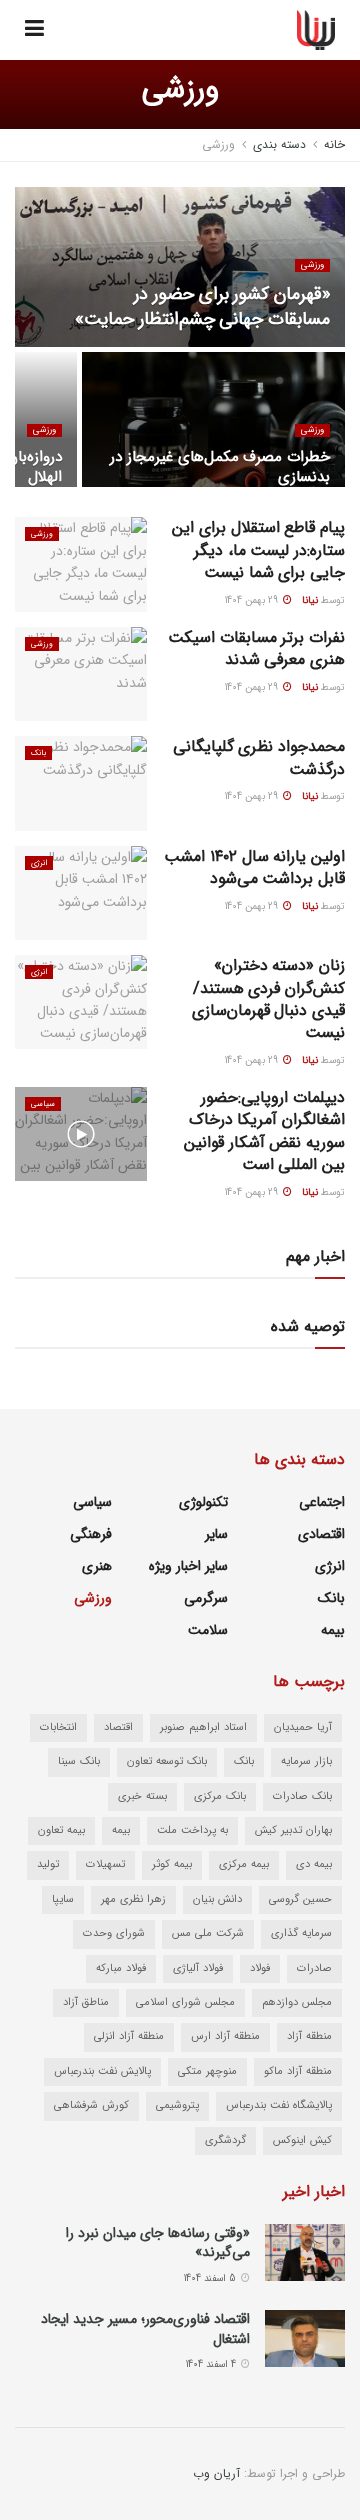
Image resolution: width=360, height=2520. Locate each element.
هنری (97, 1566)
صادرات (314, 1968)
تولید (48, 1864)
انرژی (39, 863)
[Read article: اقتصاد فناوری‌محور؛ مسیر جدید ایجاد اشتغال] (305, 2338)
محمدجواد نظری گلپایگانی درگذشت (259, 757)
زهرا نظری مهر (133, 1899)
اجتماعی (322, 1502)
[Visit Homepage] (316, 30)
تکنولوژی (203, 1502)
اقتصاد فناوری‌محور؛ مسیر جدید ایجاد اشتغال (145, 2329)
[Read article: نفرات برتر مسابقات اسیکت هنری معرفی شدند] (81, 674)
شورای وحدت (114, 1933)
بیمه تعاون (61, 1830)
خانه (334, 144)
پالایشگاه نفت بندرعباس (279, 2105)
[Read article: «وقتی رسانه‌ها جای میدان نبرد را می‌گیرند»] (305, 2252)
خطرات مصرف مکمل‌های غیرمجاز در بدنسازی (220, 467)
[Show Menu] (34, 30)
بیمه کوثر (172, 1864)
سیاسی (43, 1104)
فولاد (260, 1968)
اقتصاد (118, 1727)
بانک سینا (79, 1761)
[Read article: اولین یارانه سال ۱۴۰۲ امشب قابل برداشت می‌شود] (81, 893)
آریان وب (216, 2473)
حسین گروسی (300, 1899)
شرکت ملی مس (208, 1933)
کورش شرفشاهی (91, 2105)
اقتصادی (321, 1534)
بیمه (333, 1630)
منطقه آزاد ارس (225, 2036)
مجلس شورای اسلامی (185, 2002)
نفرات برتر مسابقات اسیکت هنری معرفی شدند (256, 648)
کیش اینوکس (302, 2140)
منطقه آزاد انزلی (129, 2036)
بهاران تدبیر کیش (293, 1830)
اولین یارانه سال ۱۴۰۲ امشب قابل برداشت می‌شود (254, 867)
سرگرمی (206, 1598)
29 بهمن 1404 (253, 600)
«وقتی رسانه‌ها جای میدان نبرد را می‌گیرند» (158, 2243)
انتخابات (58, 1727)
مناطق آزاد (86, 2002)
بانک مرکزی (220, 1796)
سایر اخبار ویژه (188, 1566)
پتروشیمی (177, 2105)
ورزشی (218, 144)
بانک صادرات (302, 1796)
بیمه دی (314, 1864)
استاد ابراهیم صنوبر (203, 1727)
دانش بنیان (217, 1899)
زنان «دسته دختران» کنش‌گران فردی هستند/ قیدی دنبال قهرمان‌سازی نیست (268, 999)
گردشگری (225, 2140)
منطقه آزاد (309, 2036)
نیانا (310, 600)
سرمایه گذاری (301, 1933)
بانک (38, 753)
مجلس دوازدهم (297, 2002)
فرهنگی (91, 1534)
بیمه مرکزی (244, 1864)
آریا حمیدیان (303, 1727)
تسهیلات (105, 1864)
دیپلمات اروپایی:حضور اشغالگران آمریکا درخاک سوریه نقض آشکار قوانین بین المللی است (264, 1131)
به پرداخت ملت (192, 1830)
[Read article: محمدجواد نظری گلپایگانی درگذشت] (81, 783)
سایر (216, 1534)
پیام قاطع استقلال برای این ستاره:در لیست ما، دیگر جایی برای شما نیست (258, 550)
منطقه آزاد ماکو (298, 2071)
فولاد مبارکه (121, 1968)
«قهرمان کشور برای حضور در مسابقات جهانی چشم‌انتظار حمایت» (202, 306)
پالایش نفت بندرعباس (102, 2071)
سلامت (208, 1630)
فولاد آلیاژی (198, 1968)
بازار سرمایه (306, 1761)
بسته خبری (142, 1796)
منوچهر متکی (207, 2071)
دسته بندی (279, 144)
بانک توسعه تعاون (167, 1761)
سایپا (63, 1899)
